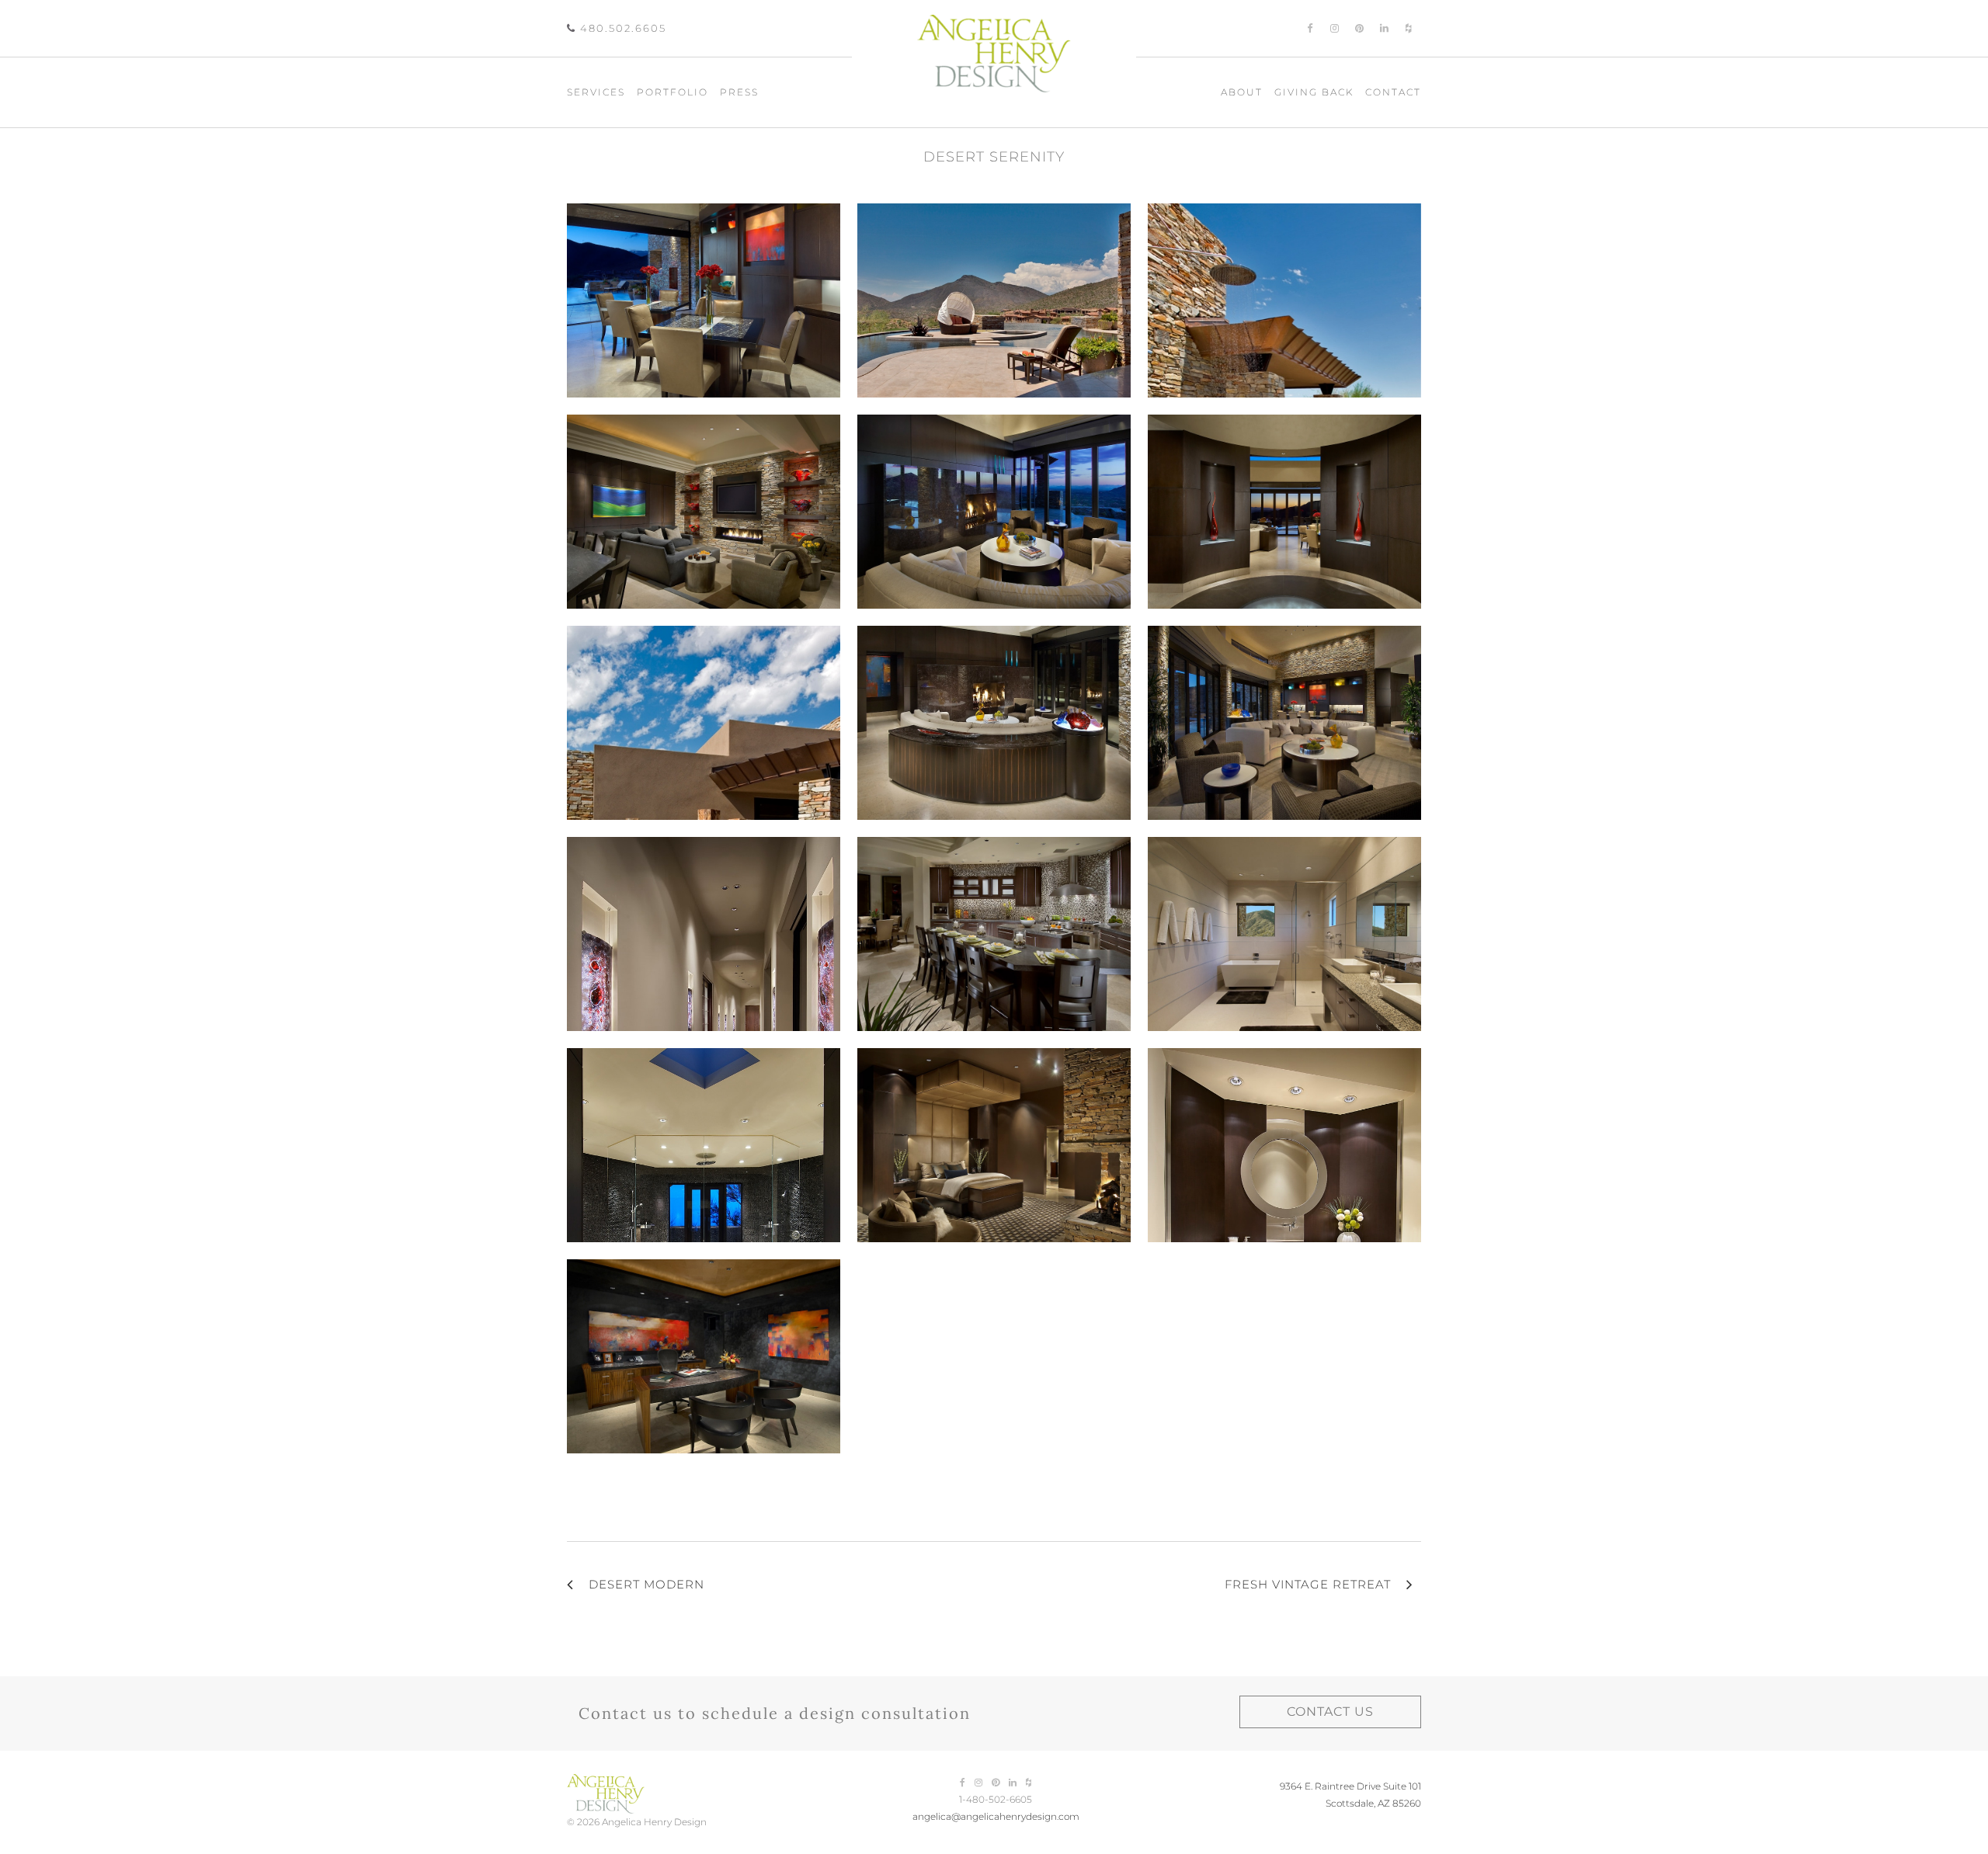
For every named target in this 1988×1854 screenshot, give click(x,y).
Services (596, 92)
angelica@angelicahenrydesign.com (996, 1816)
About (1242, 92)
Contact (1393, 92)
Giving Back (1314, 92)
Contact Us (1330, 1712)
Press (739, 92)
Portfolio (673, 92)
